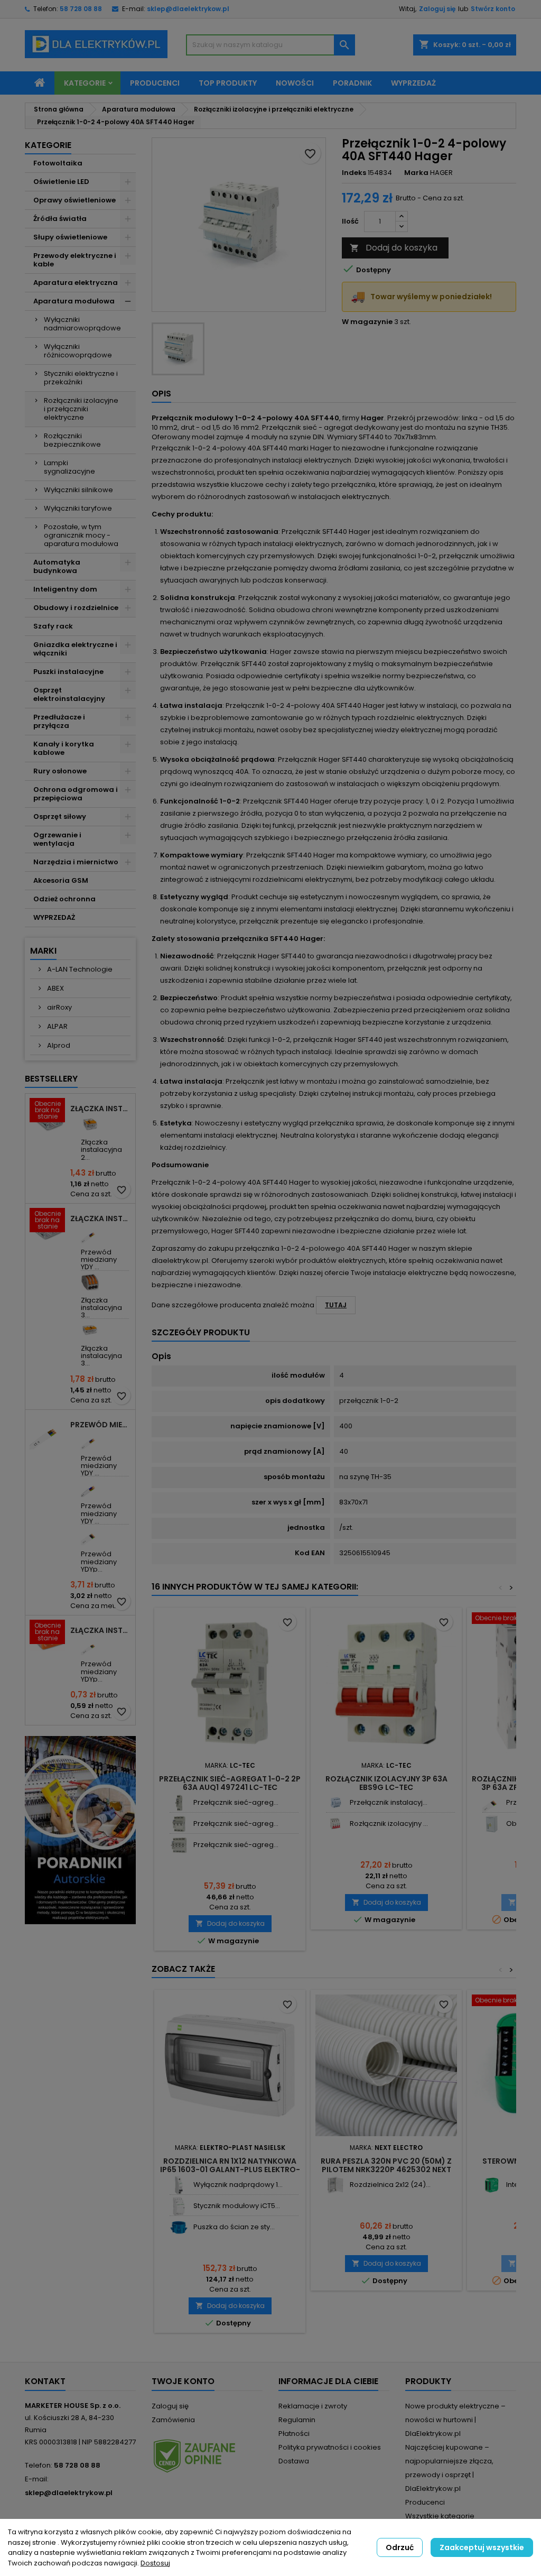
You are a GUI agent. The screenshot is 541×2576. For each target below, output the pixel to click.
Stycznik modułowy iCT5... (237, 2206)
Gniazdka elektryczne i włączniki (75, 649)
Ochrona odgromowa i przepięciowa (76, 794)
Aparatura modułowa (74, 301)
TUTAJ (336, 1305)
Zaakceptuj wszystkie (482, 2547)
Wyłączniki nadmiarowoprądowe (82, 324)
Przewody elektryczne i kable (75, 260)
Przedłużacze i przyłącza (59, 721)
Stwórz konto (493, 9)
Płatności (294, 2434)
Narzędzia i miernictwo (76, 862)
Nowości (295, 83)
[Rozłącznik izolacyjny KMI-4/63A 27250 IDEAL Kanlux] (335, 1824)
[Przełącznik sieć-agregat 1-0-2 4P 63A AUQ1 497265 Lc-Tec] (179, 1845)
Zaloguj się (437, 9)
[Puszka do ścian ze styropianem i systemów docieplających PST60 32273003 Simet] (179, 2227)
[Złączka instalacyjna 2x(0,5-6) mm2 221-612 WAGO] (90, 1124)
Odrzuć (400, 2547)
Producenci (155, 83)
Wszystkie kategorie (440, 2516)
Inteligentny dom (65, 589)
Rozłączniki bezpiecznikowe (72, 440)
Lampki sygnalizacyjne (69, 467)
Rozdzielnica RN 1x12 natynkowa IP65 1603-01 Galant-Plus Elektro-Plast (230, 2169)
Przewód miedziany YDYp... (99, 1562)
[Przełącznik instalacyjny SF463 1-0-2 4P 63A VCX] (335, 1803)
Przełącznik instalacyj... (389, 1802)
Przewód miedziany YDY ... (99, 1260)
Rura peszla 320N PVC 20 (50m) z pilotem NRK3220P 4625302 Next (386, 2165)
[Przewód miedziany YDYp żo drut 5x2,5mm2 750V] (90, 1536)
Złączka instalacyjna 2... (101, 1150)
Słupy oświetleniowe (70, 237)
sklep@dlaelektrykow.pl (188, 9)
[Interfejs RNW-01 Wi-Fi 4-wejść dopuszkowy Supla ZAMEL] (492, 2185)
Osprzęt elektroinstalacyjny (69, 694)
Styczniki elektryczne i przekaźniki (81, 378)
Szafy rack (53, 626)
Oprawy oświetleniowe (74, 200)
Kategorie (85, 83)
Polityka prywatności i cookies (330, 2447)
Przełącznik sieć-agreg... (236, 1802)
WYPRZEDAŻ (54, 917)
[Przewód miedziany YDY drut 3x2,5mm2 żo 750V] (90, 1440)
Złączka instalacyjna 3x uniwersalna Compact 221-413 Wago (101, 1218)
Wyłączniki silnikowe (78, 490)
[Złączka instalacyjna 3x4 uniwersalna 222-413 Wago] (90, 1282)
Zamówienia (173, 2420)
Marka (416, 173)
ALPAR (57, 1026)
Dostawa (294, 2461)
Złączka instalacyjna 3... (101, 1308)
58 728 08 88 (81, 9)
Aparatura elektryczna (76, 283)
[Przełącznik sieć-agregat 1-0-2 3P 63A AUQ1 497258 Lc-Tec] (179, 1824)
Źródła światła (60, 219)
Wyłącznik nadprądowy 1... (238, 2185)
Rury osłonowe (60, 771)
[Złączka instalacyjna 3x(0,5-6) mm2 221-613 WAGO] (90, 1330)
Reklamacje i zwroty (313, 2406)
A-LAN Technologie (79, 969)
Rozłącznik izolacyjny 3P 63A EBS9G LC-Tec (386, 1783)
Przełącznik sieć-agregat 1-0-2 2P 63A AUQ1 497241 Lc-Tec (230, 1783)
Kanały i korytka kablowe (64, 748)
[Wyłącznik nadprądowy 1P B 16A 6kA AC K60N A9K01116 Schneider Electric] (179, 2185)
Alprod (58, 1045)
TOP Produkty (228, 83)
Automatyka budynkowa (57, 566)
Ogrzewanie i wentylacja (57, 839)
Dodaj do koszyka (394, 248)
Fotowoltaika (58, 163)
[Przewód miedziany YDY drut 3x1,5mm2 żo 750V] (90, 1234)
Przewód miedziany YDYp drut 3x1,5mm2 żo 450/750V (101, 1425)
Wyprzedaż (413, 83)
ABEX (55, 988)
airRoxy (59, 1007)
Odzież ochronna (64, 899)
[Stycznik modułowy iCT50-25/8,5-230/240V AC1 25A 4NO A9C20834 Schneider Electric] (179, 2206)
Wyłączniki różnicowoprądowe (78, 351)
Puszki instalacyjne (68, 672)
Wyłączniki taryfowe (78, 508)
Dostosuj (155, 2563)
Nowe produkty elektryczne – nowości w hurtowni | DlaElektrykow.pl (455, 2420)
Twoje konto (183, 2381)
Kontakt (45, 2381)
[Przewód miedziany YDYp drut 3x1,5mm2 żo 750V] (90, 1646)
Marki (43, 951)
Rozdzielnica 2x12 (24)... (390, 2185)
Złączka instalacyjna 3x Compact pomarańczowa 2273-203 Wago (101, 1630)
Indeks (354, 173)
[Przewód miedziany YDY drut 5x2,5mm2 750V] (90, 1488)
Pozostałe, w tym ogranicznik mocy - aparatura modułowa (81, 535)
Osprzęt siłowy (60, 816)
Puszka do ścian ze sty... (234, 2227)
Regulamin (297, 2420)
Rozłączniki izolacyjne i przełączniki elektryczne (81, 409)
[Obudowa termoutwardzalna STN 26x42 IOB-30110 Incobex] (492, 1824)
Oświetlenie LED (61, 182)
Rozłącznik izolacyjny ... (389, 1823)
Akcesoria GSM (61, 880)
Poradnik (352, 83)
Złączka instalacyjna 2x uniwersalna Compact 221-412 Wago (101, 1109)
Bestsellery (51, 1079)
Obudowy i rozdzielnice (76, 608)
